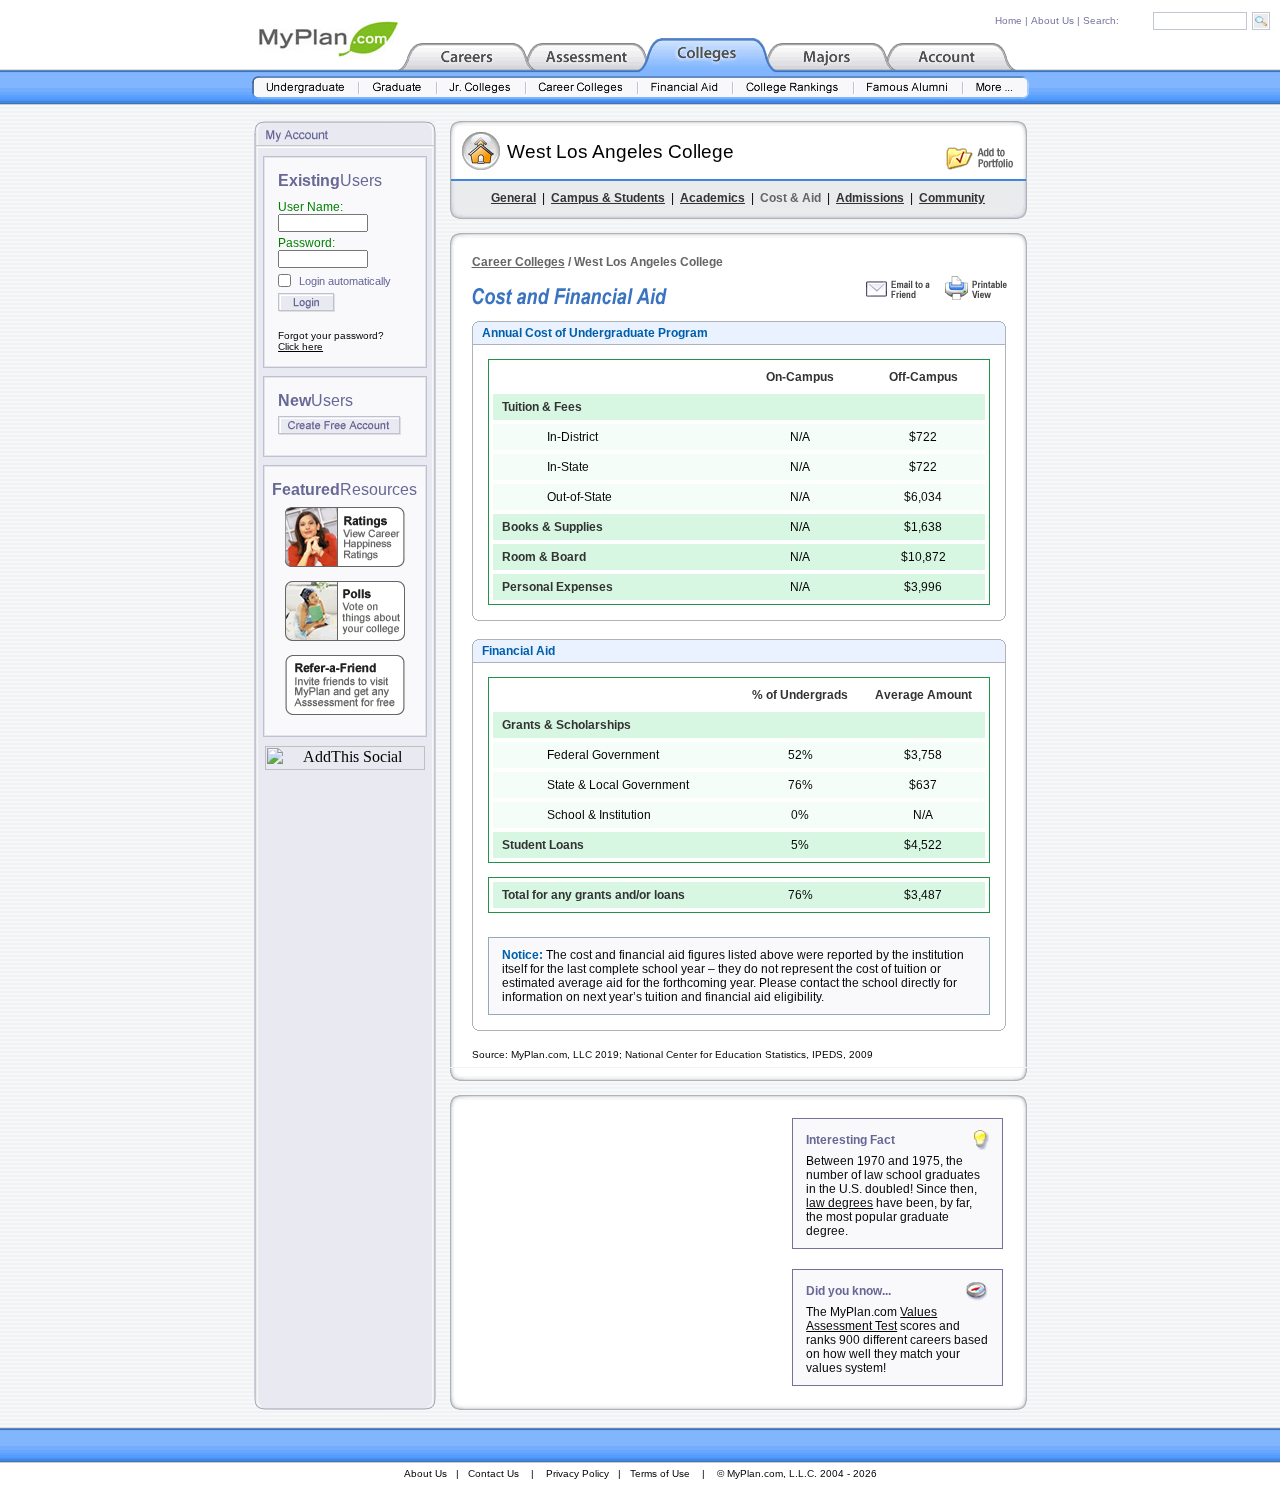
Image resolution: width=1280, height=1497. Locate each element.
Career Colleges (518, 262)
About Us (1052, 20)
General (513, 198)
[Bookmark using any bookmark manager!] (345, 764)
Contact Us (493, 1473)
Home (1008, 20)
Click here (300, 346)
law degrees (839, 1203)
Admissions (870, 198)
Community (952, 198)
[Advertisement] (623, 1243)
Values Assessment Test (871, 1319)
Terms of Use (660, 1473)
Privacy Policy (577, 1473)
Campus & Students (608, 198)
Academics (712, 198)
